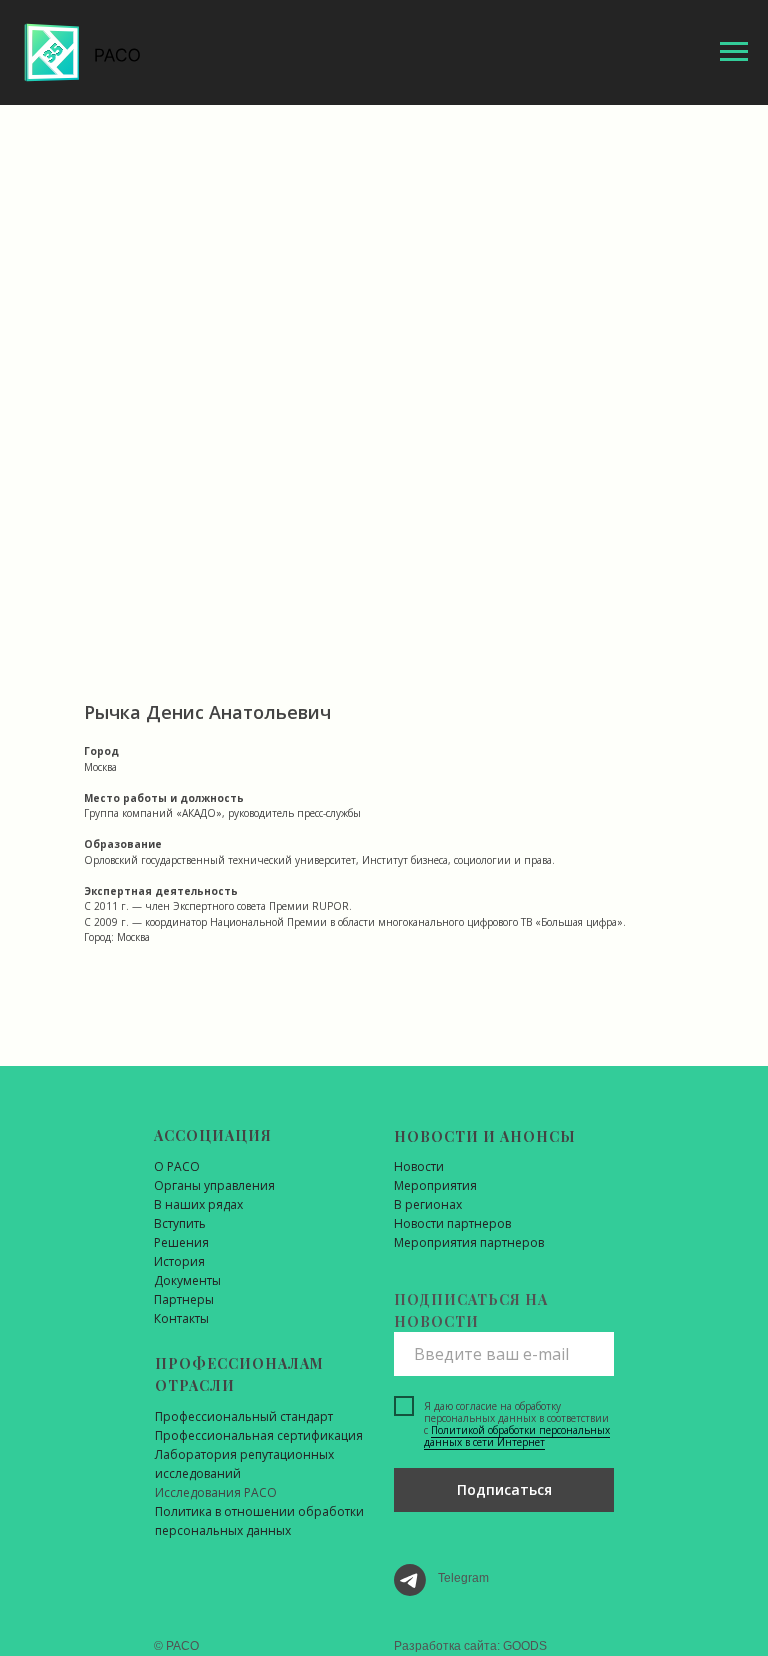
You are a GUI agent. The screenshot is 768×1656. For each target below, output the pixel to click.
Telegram (463, 1578)
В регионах (428, 1204)
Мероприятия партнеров (469, 1242)
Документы (187, 1280)
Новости (419, 1166)
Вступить (180, 1223)
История (179, 1261)
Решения (181, 1242)
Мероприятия (435, 1185)
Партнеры (184, 1299)
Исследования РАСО (216, 1492)
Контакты (181, 1318)
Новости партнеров (452, 1223)
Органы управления (214, 1185)
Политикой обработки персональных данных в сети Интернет (517, 1436)
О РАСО (177, 1166)
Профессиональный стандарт (244, 1416)
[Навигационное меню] (734, 52)
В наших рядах (198, 1204)
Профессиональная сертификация (259, 1435)
